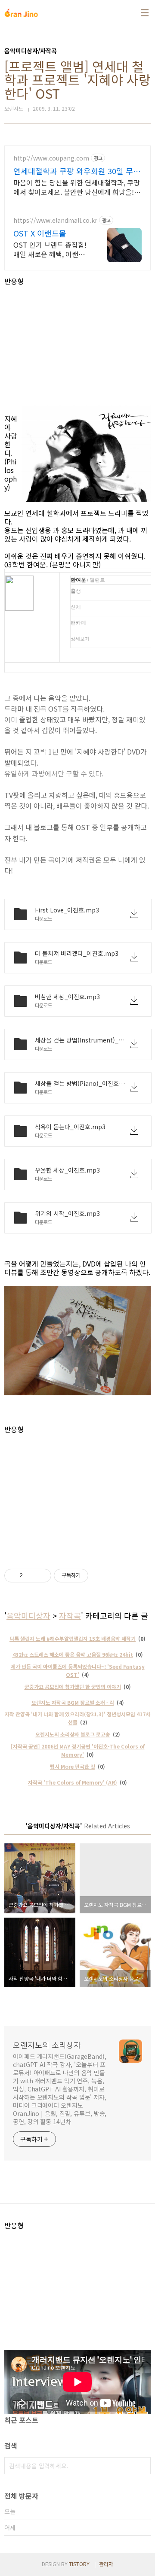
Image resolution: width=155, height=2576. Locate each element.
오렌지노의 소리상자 (47, 2045)
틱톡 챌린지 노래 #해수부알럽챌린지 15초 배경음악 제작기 (73, 1638)
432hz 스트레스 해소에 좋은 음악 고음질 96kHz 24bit (73, 1654)
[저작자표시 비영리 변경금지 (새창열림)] (100, 1576)
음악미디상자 (28, 1615)
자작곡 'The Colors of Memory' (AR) (73, 1782)
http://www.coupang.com (51, 158)
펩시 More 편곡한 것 (73, 1766)
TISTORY (79, 2564)
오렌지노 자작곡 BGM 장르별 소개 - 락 (73, 1702)
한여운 (78, 580)
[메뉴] (145, 13)
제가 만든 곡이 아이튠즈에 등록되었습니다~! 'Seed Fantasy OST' (78, 1670)
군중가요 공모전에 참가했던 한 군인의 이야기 (73, 1687)
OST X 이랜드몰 (40, 233)
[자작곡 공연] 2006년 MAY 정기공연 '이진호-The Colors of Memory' (78, 1750)
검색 (142, 2466)
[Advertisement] (77, 345)
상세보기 (80, 639)
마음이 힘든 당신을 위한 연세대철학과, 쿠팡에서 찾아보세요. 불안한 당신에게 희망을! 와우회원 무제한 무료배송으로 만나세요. (77, 187)
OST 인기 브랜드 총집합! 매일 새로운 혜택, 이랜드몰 (50, 249)
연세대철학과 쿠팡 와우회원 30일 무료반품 (77, 171)
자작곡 (70, 1615)
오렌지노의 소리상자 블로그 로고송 (73, 1734)
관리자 (106, 2564)
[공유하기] (31, 1576)
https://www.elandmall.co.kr (55, 220)
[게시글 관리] (42, 1576)
